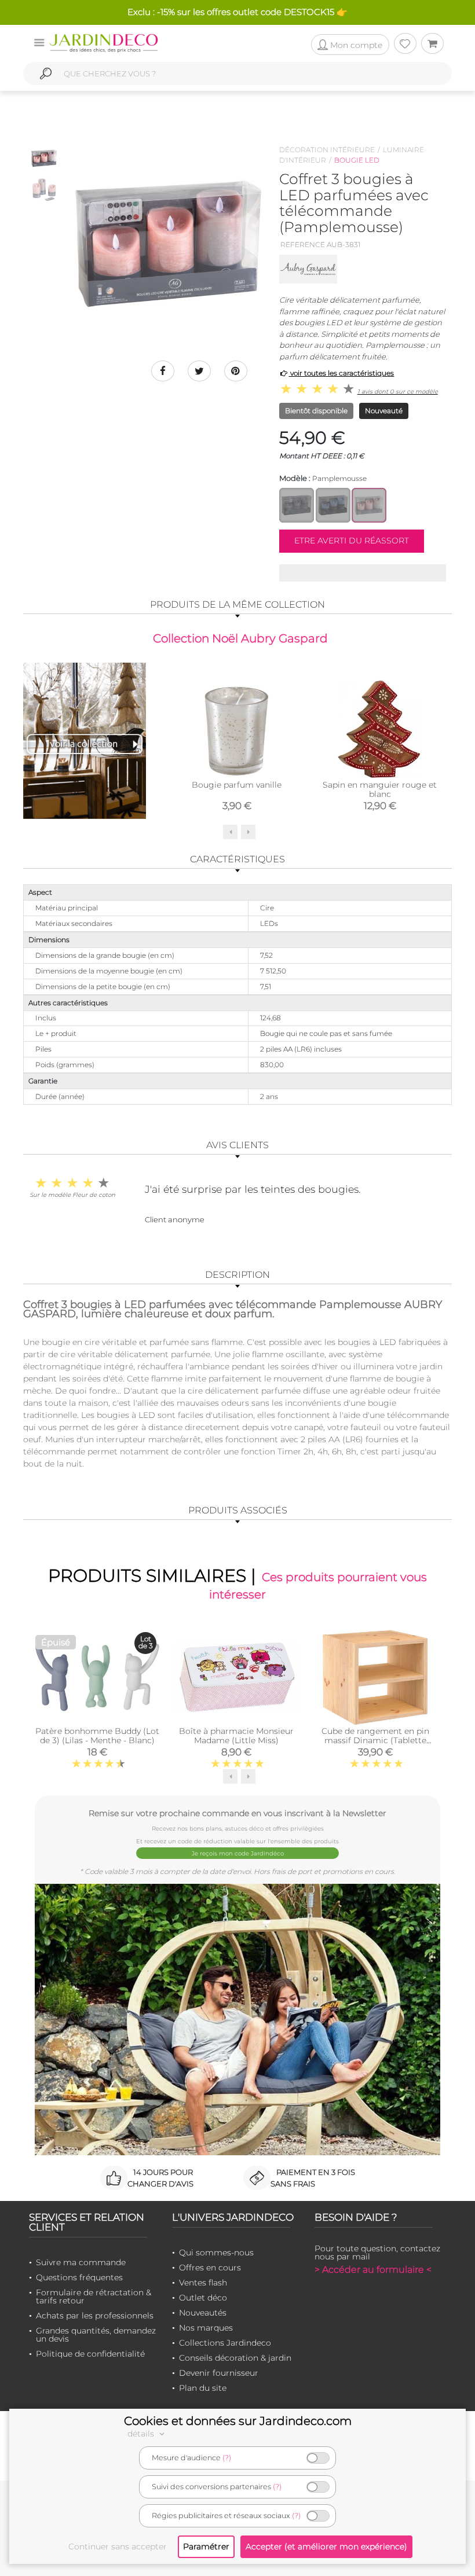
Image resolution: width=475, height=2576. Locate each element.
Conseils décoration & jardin (235, 2358)
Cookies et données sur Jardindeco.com (238, 2421)
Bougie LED (357, 160)
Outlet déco (203, 2298)
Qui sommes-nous (216, 2252)
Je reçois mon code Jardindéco (238, 1853)
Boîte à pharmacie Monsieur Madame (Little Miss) (236, 1736)
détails (142, 2434)
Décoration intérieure (327, 150)
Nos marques (206, 2328)
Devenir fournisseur (219, 2373)
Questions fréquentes (79, 2277)
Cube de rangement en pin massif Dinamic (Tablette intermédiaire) (375, 1740)
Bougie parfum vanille (237, 785)
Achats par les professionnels (95, 2316)
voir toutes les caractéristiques (341, 373)
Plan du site (203, 2388)
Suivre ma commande (81, 2262)
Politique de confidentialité (90, 2354)
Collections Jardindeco (225, 2343)
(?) (227, 2458)
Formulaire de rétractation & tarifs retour (94, 2296)
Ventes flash (203, 2283)
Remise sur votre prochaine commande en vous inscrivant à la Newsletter (237, 1813)
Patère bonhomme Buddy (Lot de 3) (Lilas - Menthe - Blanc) (97, 1736)
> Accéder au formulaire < (373, 2270)
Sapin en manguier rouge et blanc (380, 789)
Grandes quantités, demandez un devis (96, 2335)
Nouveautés (203, 2313)
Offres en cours (210, 2268)
